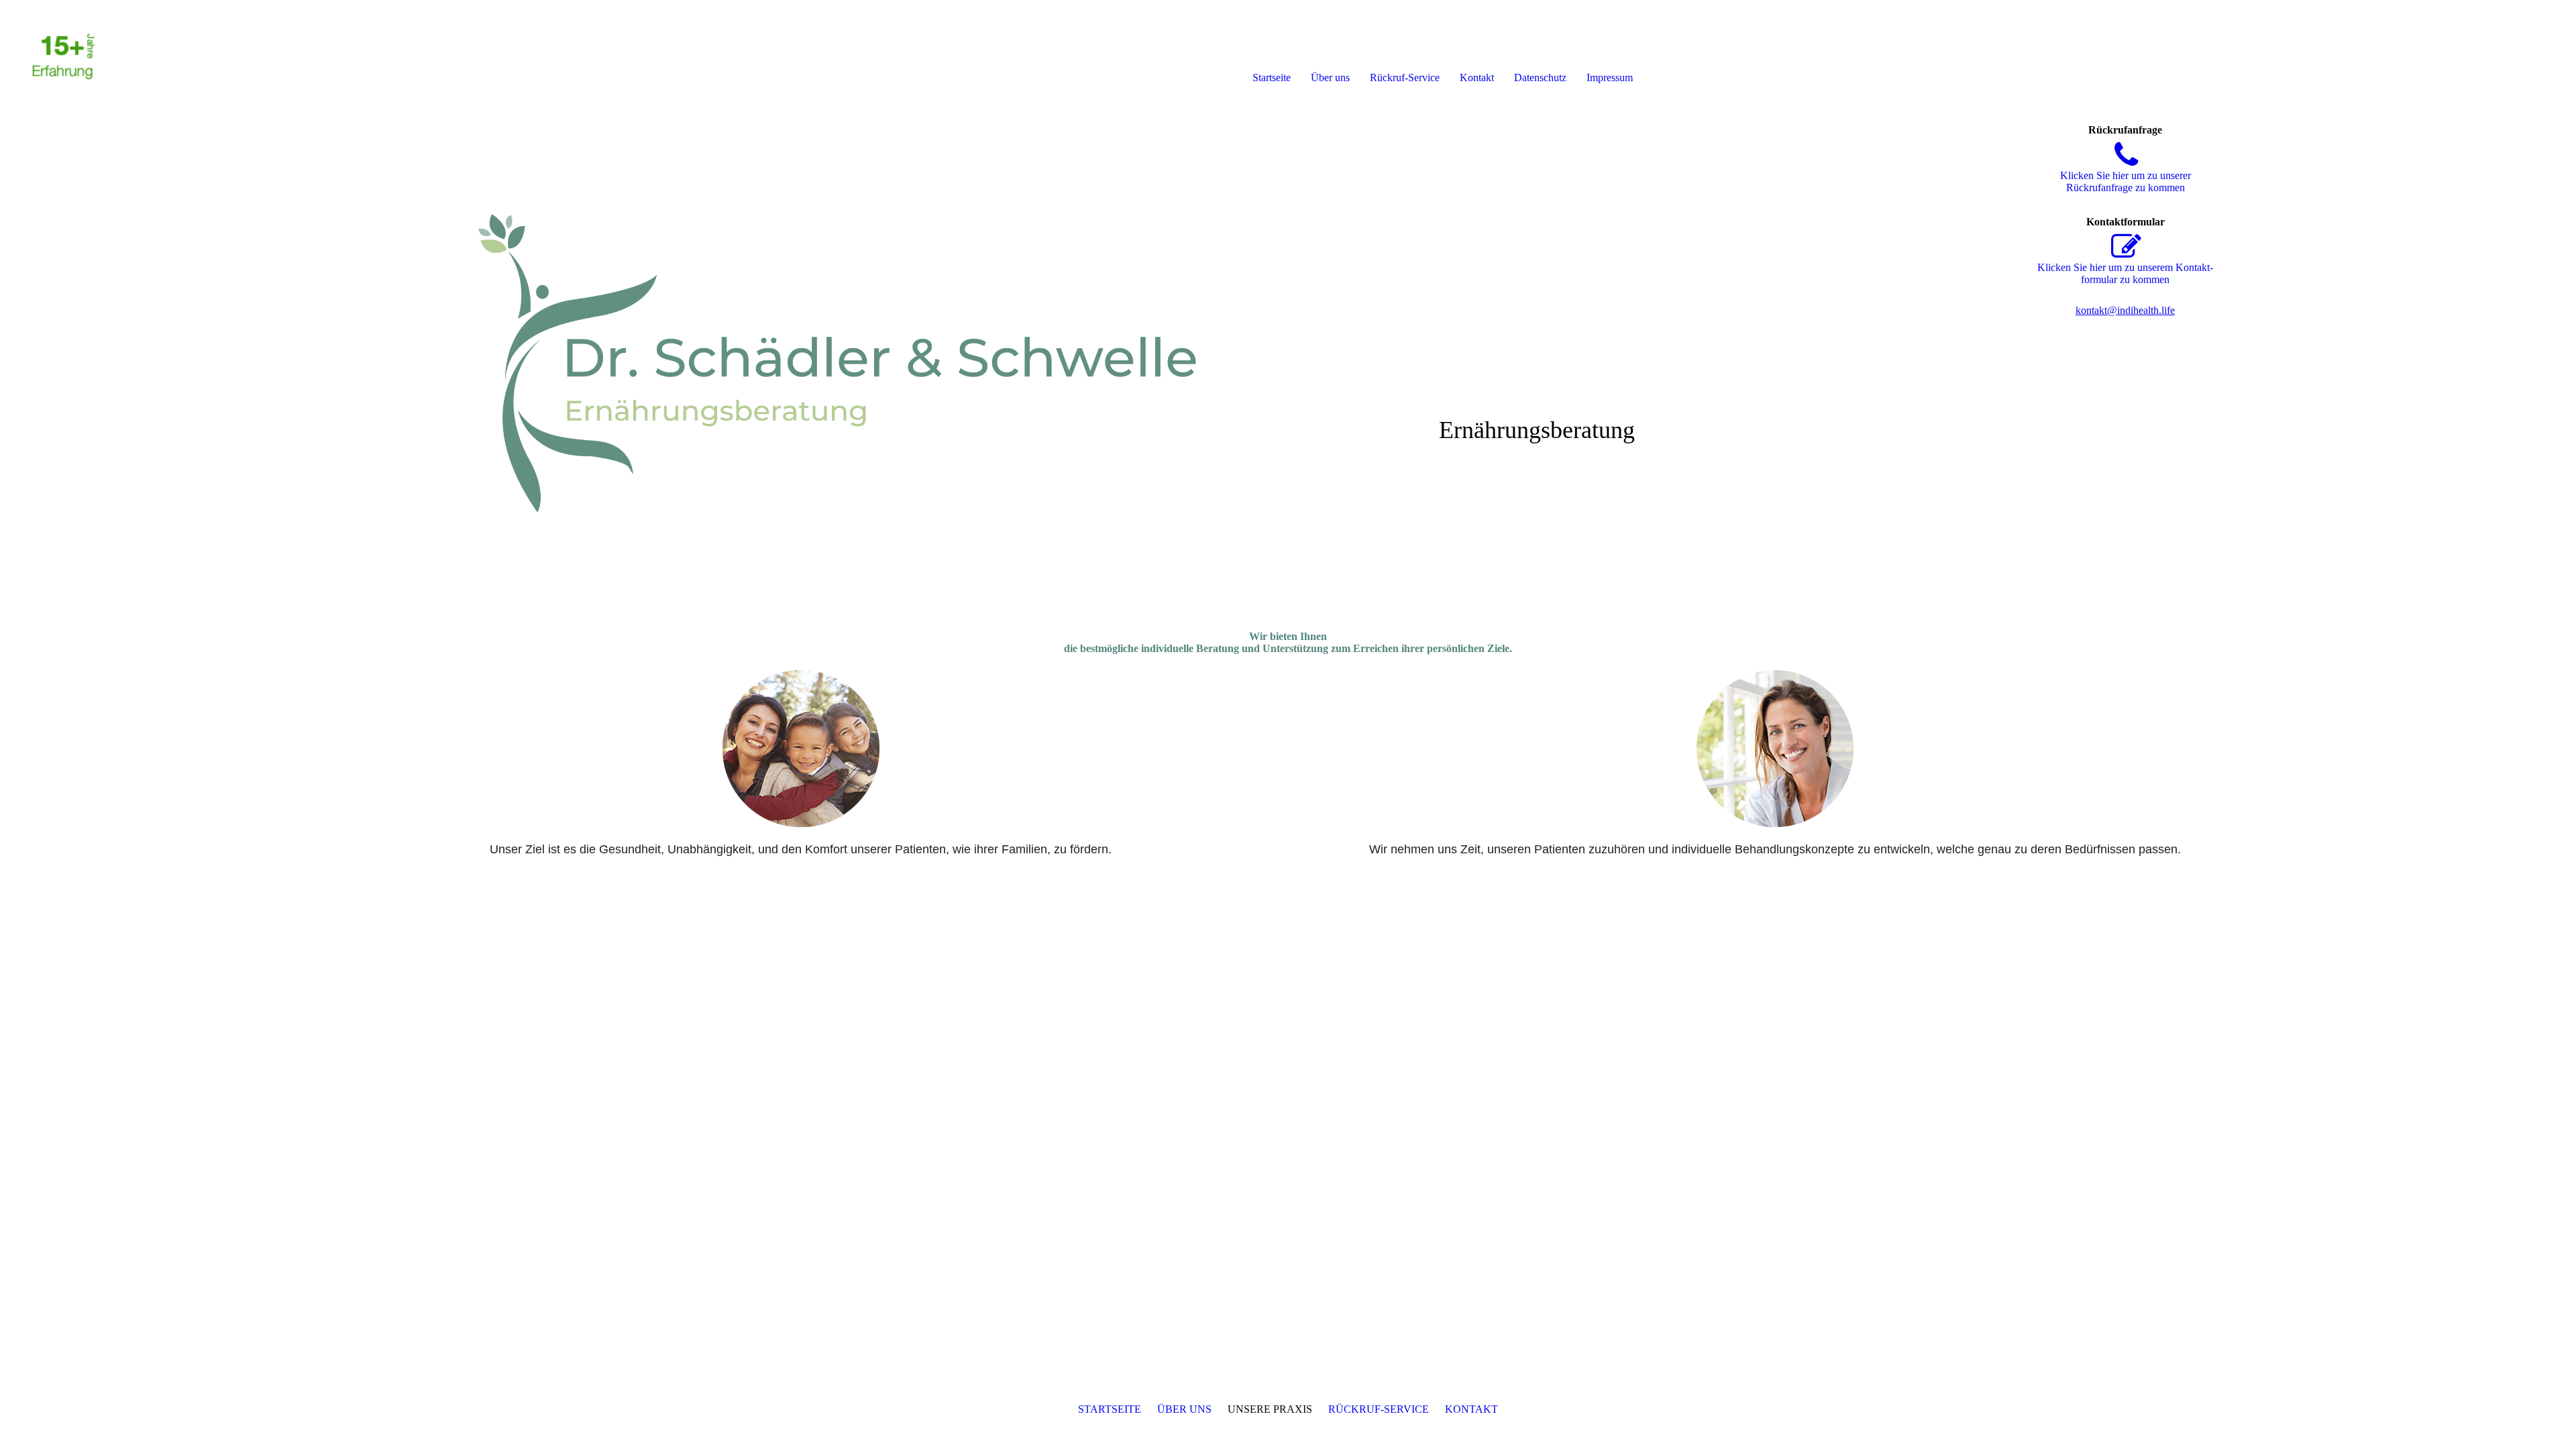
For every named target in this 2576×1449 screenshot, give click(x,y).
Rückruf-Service (1405, 77)
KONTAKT (1471, 1409)
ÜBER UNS (1184, 1409)
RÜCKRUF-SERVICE (1379, 1409)
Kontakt (1477, 77)
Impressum (1610, 77)
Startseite (1272, 77)
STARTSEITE (1110, 1409)
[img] (154, 54)
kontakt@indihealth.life (2125, 310)
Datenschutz (1540, 77)
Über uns (1330, 77)
